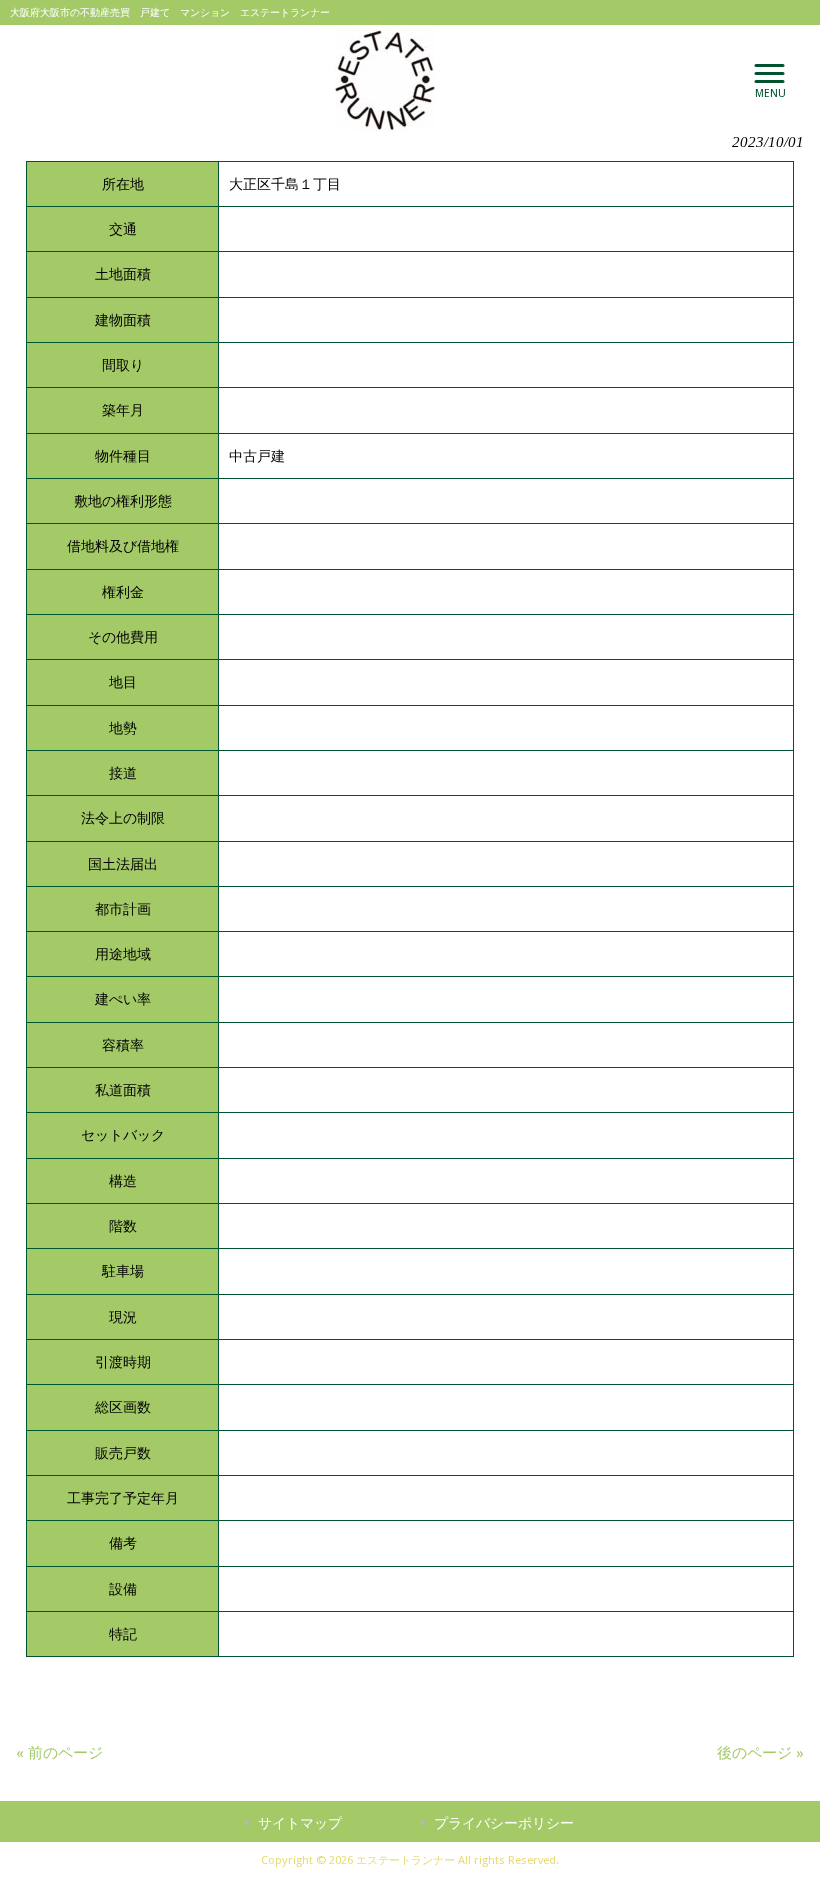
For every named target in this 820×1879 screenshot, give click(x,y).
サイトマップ (300, 1823)
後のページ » (760, 1753)
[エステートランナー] (385, 80)
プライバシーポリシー (504, 1823)
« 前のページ (59, 1753)
